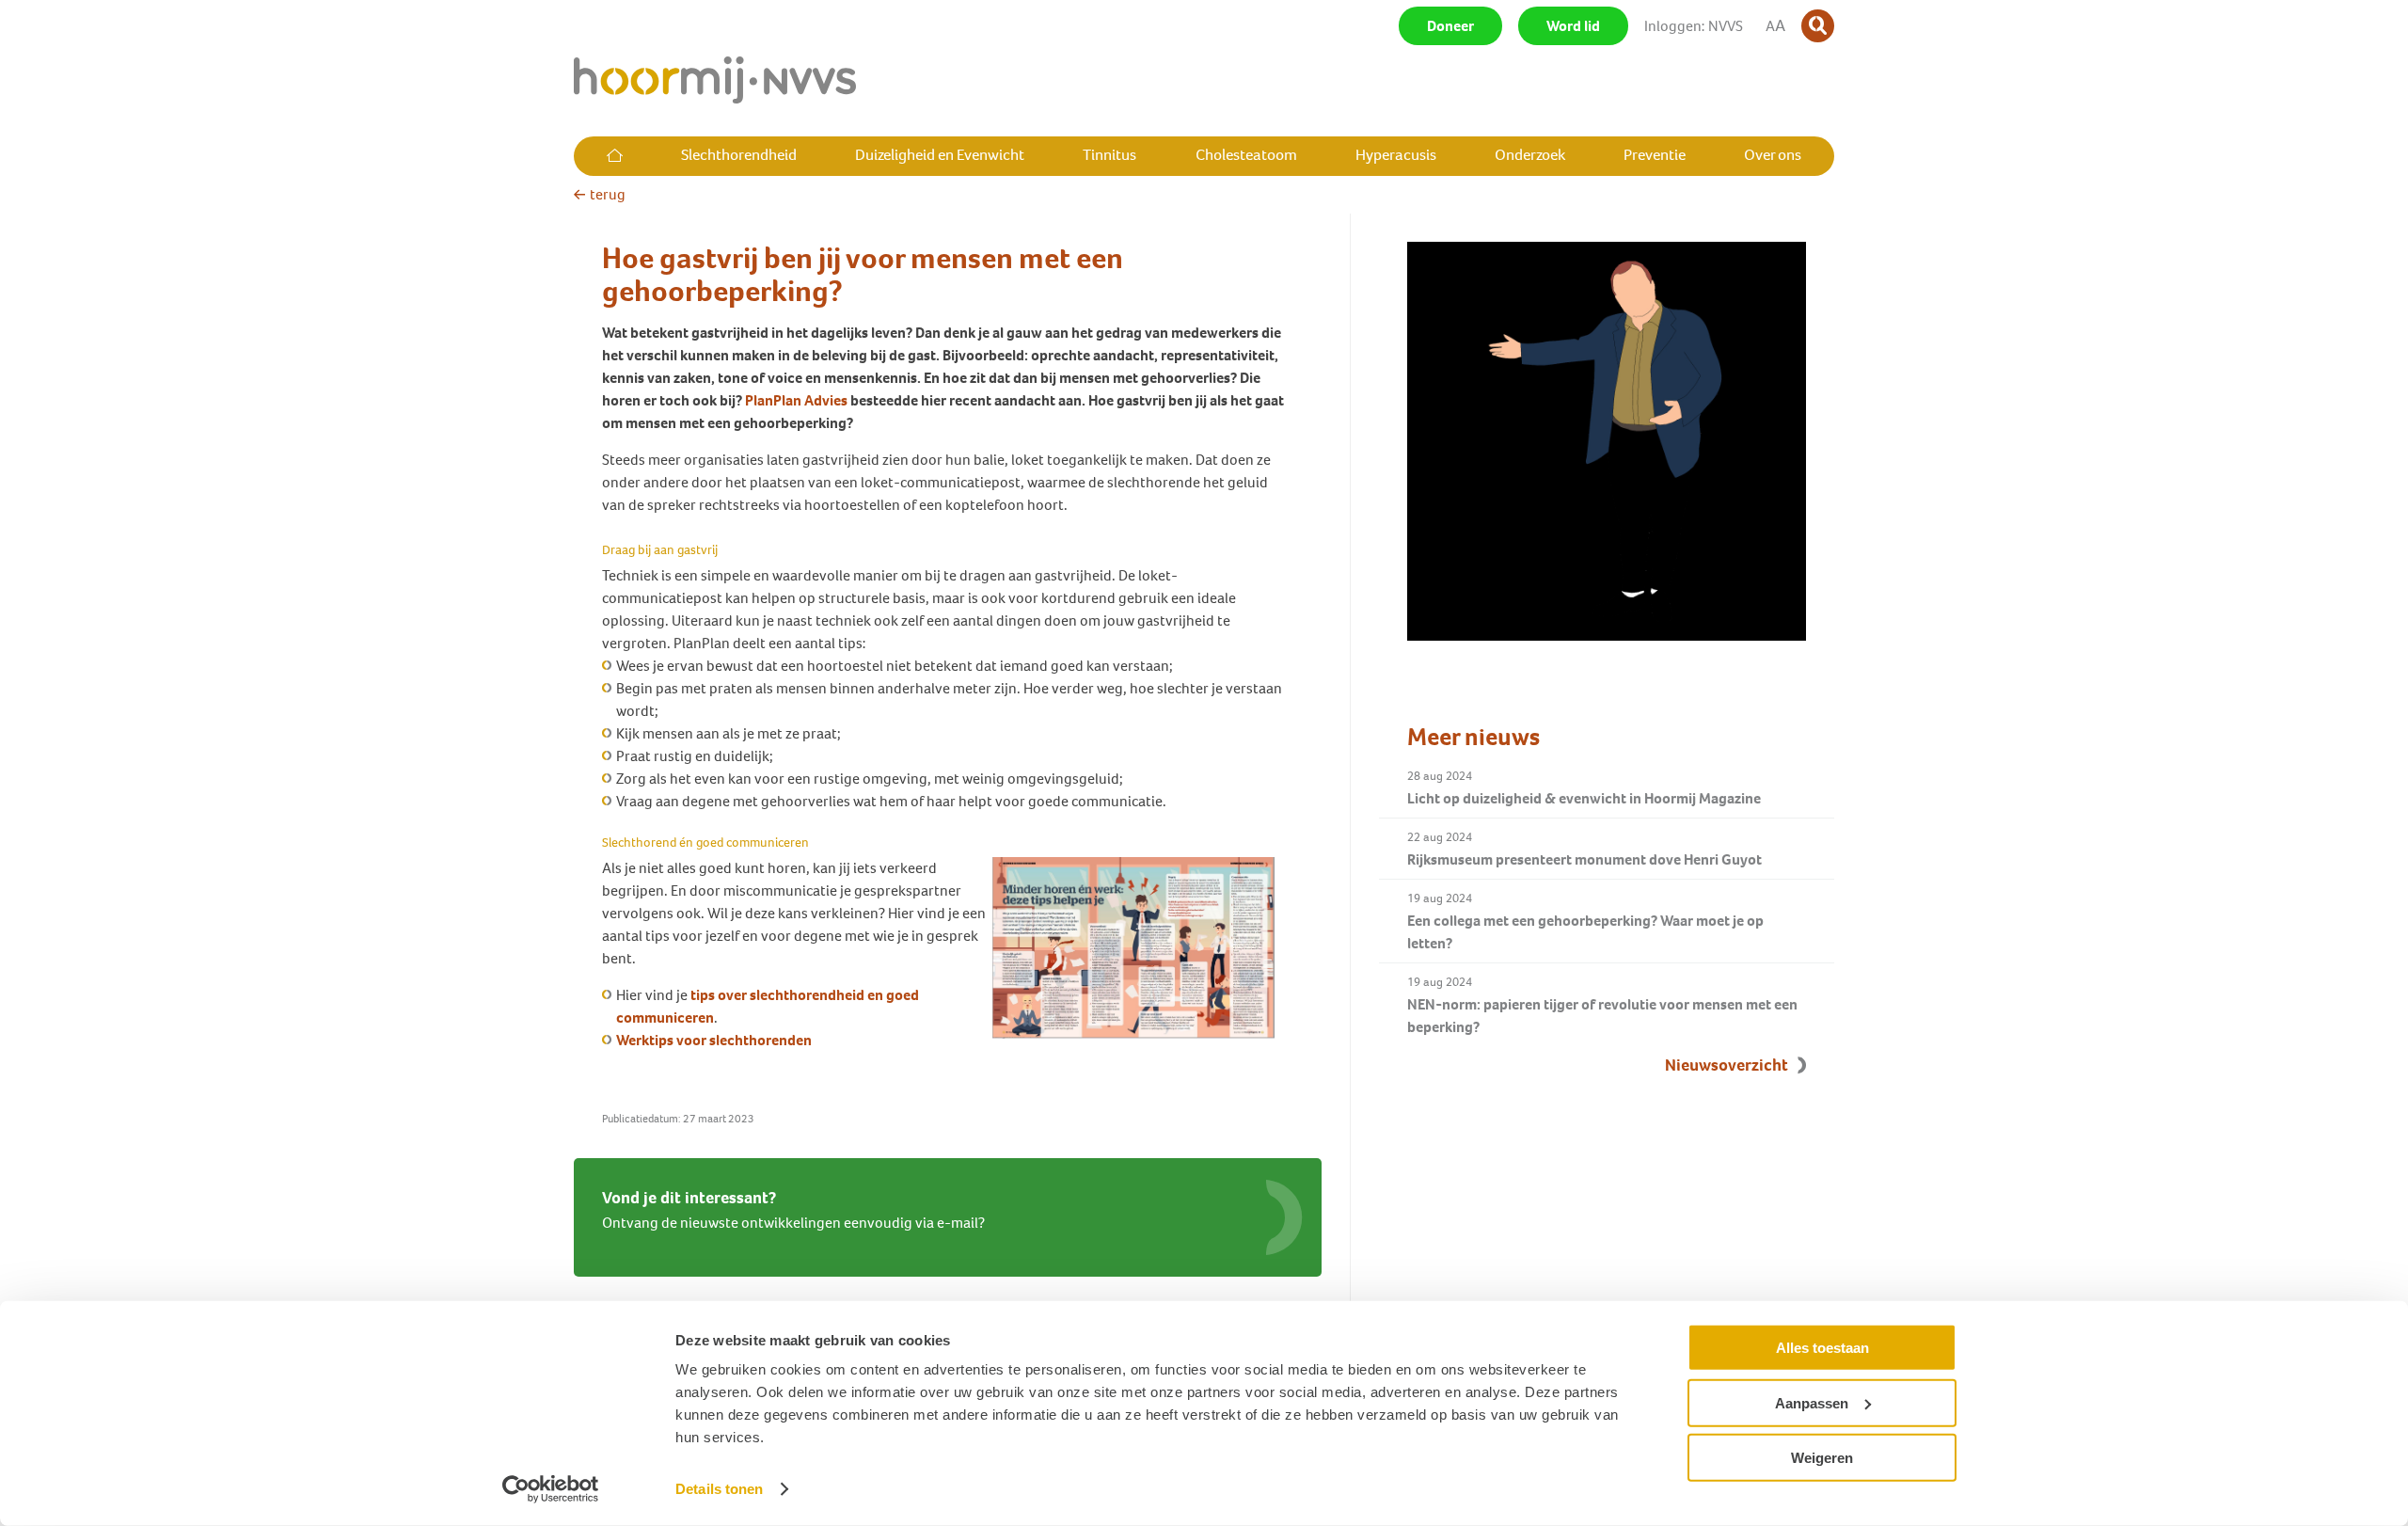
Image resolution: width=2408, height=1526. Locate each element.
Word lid (1573, 26)
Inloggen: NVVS (1694, 26)
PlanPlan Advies (796, 400)
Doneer (1450, 26)
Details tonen (719, 1489)
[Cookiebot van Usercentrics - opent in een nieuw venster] (551, 1489)
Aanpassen (1812, 1402)
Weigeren (1822, 1458)
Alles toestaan (1822, 1348)
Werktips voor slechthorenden (714, 1040)
